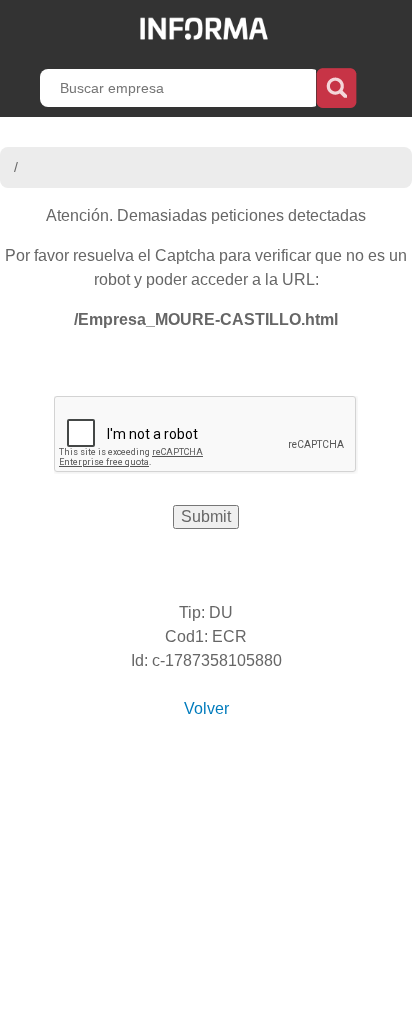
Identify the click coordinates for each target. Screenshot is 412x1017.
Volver (206, 708)
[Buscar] (336, 86)
